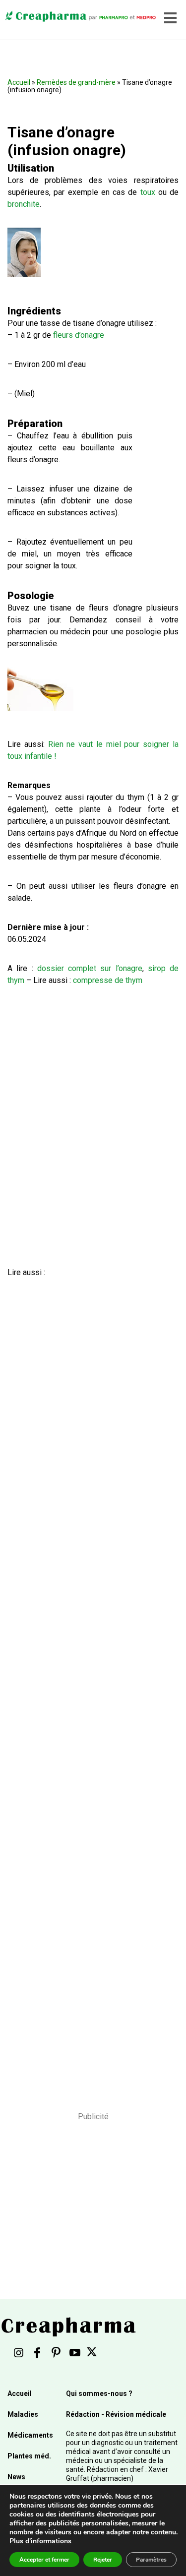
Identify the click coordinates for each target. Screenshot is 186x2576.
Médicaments (30, 2435)
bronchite (24, 204)
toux (148, 192)
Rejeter (103, 2560)
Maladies (23, 2414)
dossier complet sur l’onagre (90, 968)
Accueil (19, 82)
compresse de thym (108, 980)
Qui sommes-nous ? (99, 2393)
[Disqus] (93, 1128)
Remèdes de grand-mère (76, 82)
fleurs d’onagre (79, 335)
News (16, 2477)
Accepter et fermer (44, 2560)
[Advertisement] (90, 1681)
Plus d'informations (40, 2541)
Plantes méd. (29, 2456)
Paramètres (151, 2560)
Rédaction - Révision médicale (116, 2414)
